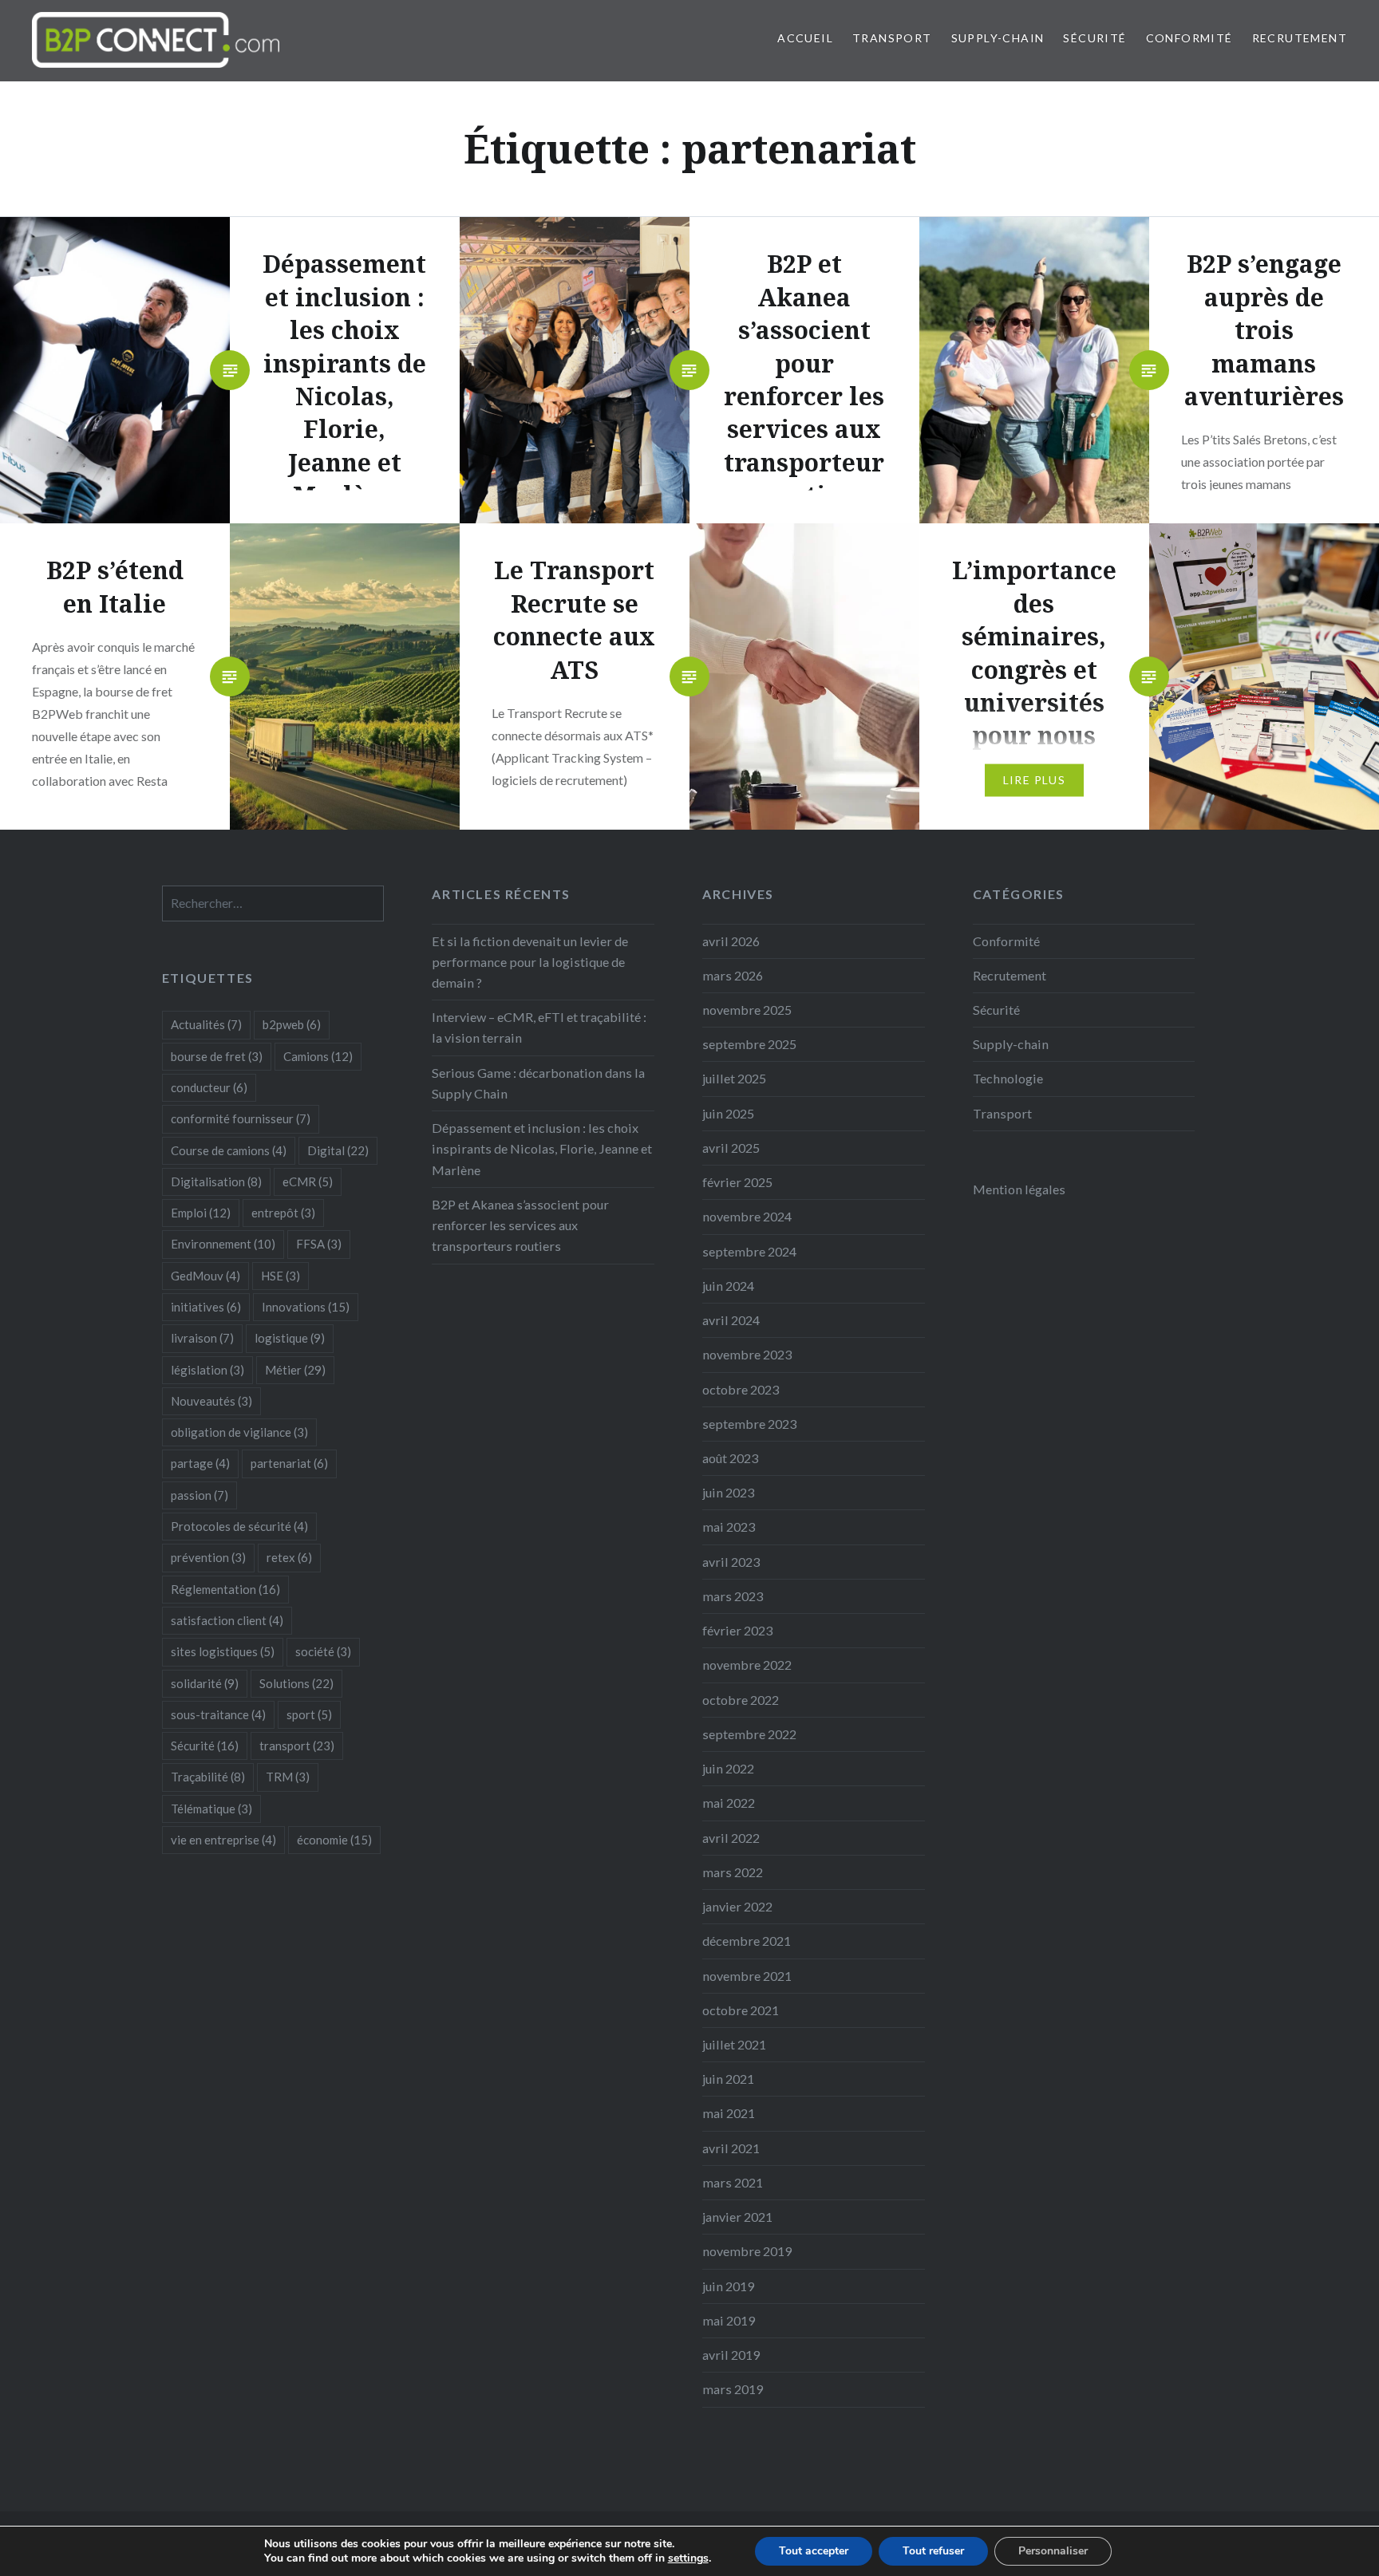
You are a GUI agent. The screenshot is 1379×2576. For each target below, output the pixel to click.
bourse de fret (217, 1056)
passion (200, 1495)
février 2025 (737, 1182)
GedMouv (205, 1276)
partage (200, 1463)
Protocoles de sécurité (239, 1526)
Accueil (805, 38)
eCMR (308, 1181)
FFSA (319, 1244)
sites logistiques (223, 1651)
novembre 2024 (747, 1216)
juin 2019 (728, 2286)
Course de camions (229, 1150)
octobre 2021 (741, 2010)
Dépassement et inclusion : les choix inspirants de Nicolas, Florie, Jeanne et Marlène (542, 1148)
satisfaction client (227, 1620)
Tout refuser (933, 2551)
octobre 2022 (741, 1700)
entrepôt (283, 1213)
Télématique (211, 1809)
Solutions (296, 1683)
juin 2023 (728, 1492)
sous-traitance (218, 1714)
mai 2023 (729, 1527)
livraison (202, 1338)
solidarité (205, 1683)
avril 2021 (731, 2148)
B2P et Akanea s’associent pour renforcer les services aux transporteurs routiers (520, 1225)
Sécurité (1095, 38)
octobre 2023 (741, 1389)
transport (297, 1746)
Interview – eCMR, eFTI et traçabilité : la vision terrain (539, 1027)
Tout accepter (814, 2551)
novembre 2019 (747, 2251)
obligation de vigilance (239, 1432)
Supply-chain (998, 38)
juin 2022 (728, 1768)
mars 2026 (733, 975)
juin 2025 (728, 1113)
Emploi (201, 1213)
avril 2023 (731, 1562)
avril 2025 (731, 1148)
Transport (892, 38)
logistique (290, 1338)
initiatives (206, 1307)
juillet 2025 (734, 1078)
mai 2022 (729, 1803)
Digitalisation (216, 1181)
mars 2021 (733, 2182)
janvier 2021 (737, 2217)
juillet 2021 (734, 2044)
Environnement (223, 1244)
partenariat (289, 1463)
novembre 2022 (747, 1665)
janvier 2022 (737, 1906)
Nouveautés (211, 1401)
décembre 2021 (747, 1941)
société (323, 1651)
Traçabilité (208, 1777)
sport (309, 1714)
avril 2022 (731, 1838)
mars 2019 (733, 2389)
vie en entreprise (223, 1840)
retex (289, 1557)
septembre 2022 (749, 1734)
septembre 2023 (749, 1424)
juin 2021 (728, 2079)
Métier (295, 1370)
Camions (318, 1056)
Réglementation (225, 1589)
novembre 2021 (747, 1976)
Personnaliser (1053, 2551)
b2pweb (292, 1024)
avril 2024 (731, 1320)
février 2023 (737, 1630)
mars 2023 (733, 1596)
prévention (208, 1557)
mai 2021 (729, 2113)
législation (207, 1370)
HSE (281, 1276)
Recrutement (1300, 38)
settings (688, 2558)
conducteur (209, 1087)
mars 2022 (733, 1872)
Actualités (206, 1024)
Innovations (306, 1307)
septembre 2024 (749, 1251)
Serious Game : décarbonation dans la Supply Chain (538, 1083)
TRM (288, 1777)
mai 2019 (729, 2320)
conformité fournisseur (241, 1118)
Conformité (1189, 38)
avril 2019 (731, 2355)
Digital (338, 1150)
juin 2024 (728, 1286)
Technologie (1008, 1078)
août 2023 (730, 1458)
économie (334, 1840)
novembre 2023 (747, 1354)
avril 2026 (731, 941)
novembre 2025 (747, 1010)
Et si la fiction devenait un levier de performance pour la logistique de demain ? (530, 962)
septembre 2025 (749, 1044)
